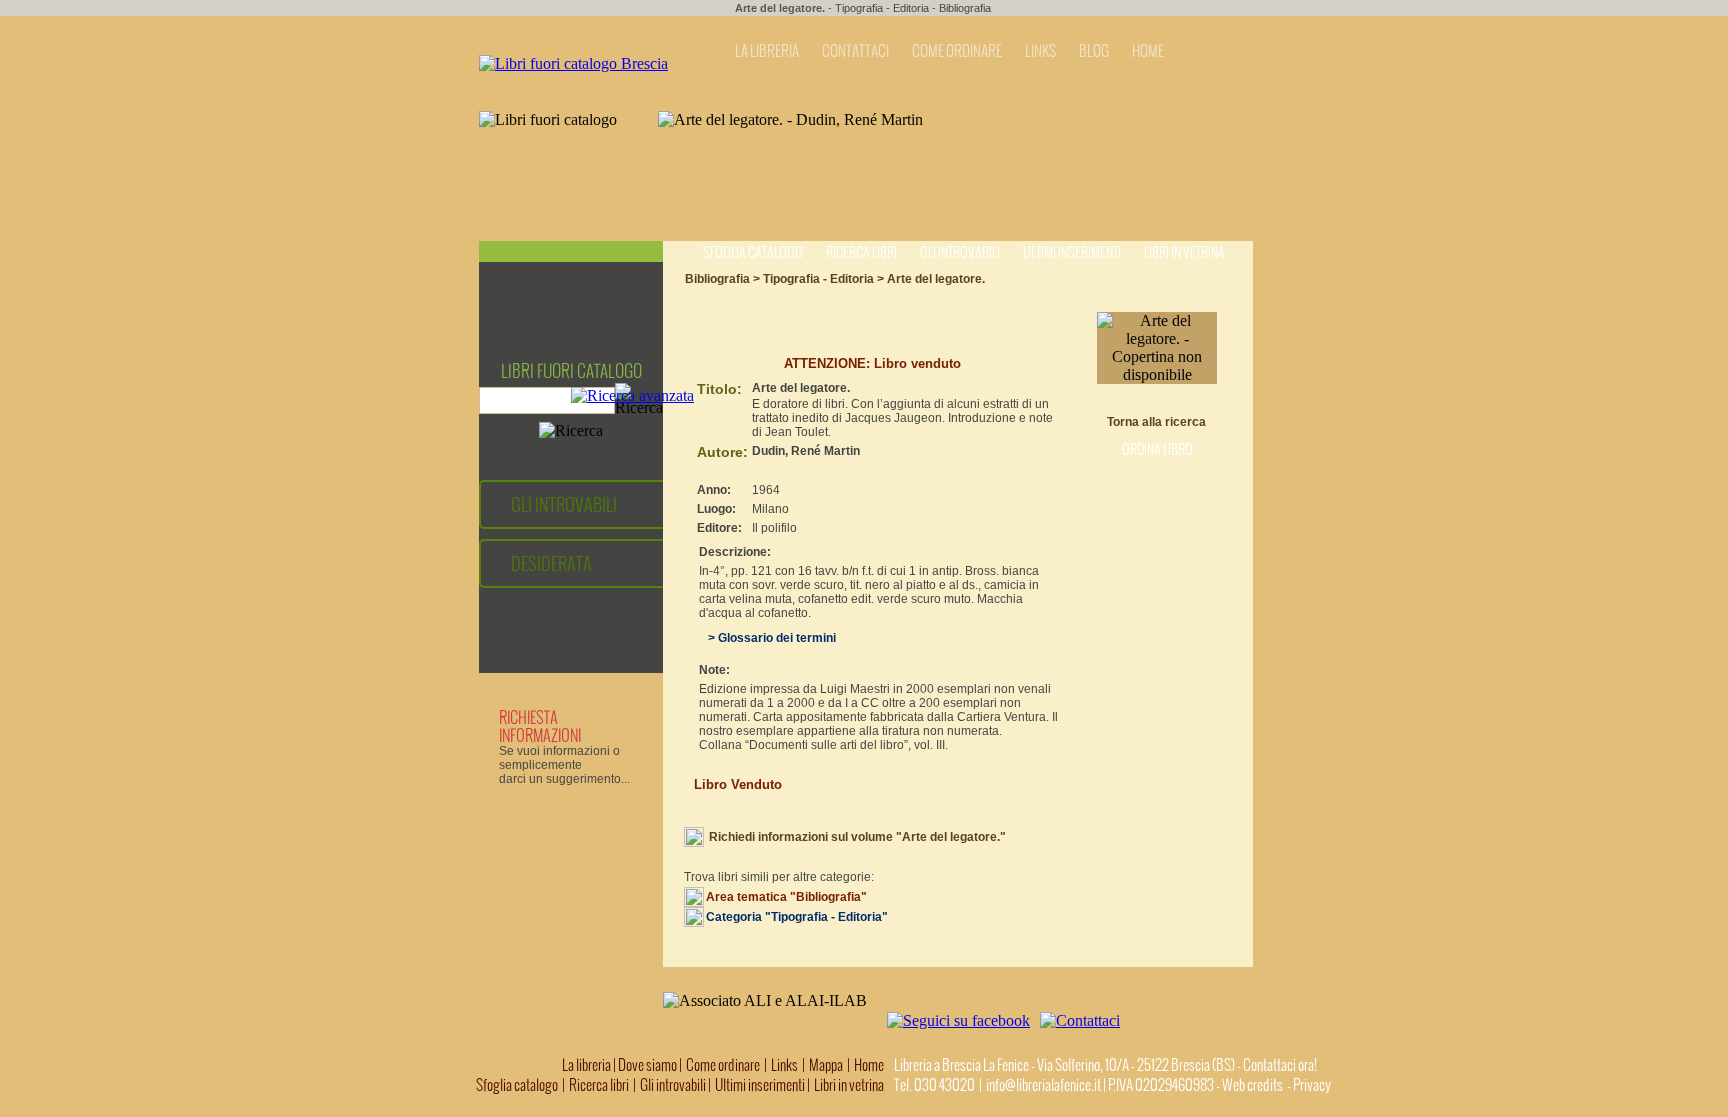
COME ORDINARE (957, 51)
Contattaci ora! (1280, 1065)
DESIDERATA (551, 563)
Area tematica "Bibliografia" (786, 897)
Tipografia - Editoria (882, 8)
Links (784, 1065)
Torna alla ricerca (1156, 422)
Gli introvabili (960, 252)
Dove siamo (647, 1065)
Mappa (826, 1065)
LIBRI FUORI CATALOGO (571, 371)
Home (869, 1065)
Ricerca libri (861, 252)
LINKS (1040, 51)
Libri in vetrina (1184, 252)
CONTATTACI (855, 51)
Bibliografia (965, 8)
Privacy (1312, 1085)
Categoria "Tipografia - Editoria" (797, 917)
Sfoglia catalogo (753, 252)
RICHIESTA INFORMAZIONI (540, 726)
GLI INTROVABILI (564, 504)
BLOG (1094, 51)
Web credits (1252, 1085)
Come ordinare (723, 1065)
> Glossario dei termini (767, 638)
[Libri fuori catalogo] (573, 63)
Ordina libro (1157, 449)
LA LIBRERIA (767, 51)
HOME (1148, 51)
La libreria (587, 1065)
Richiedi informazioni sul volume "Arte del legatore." (857, 837)
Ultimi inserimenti (1072, 252)
